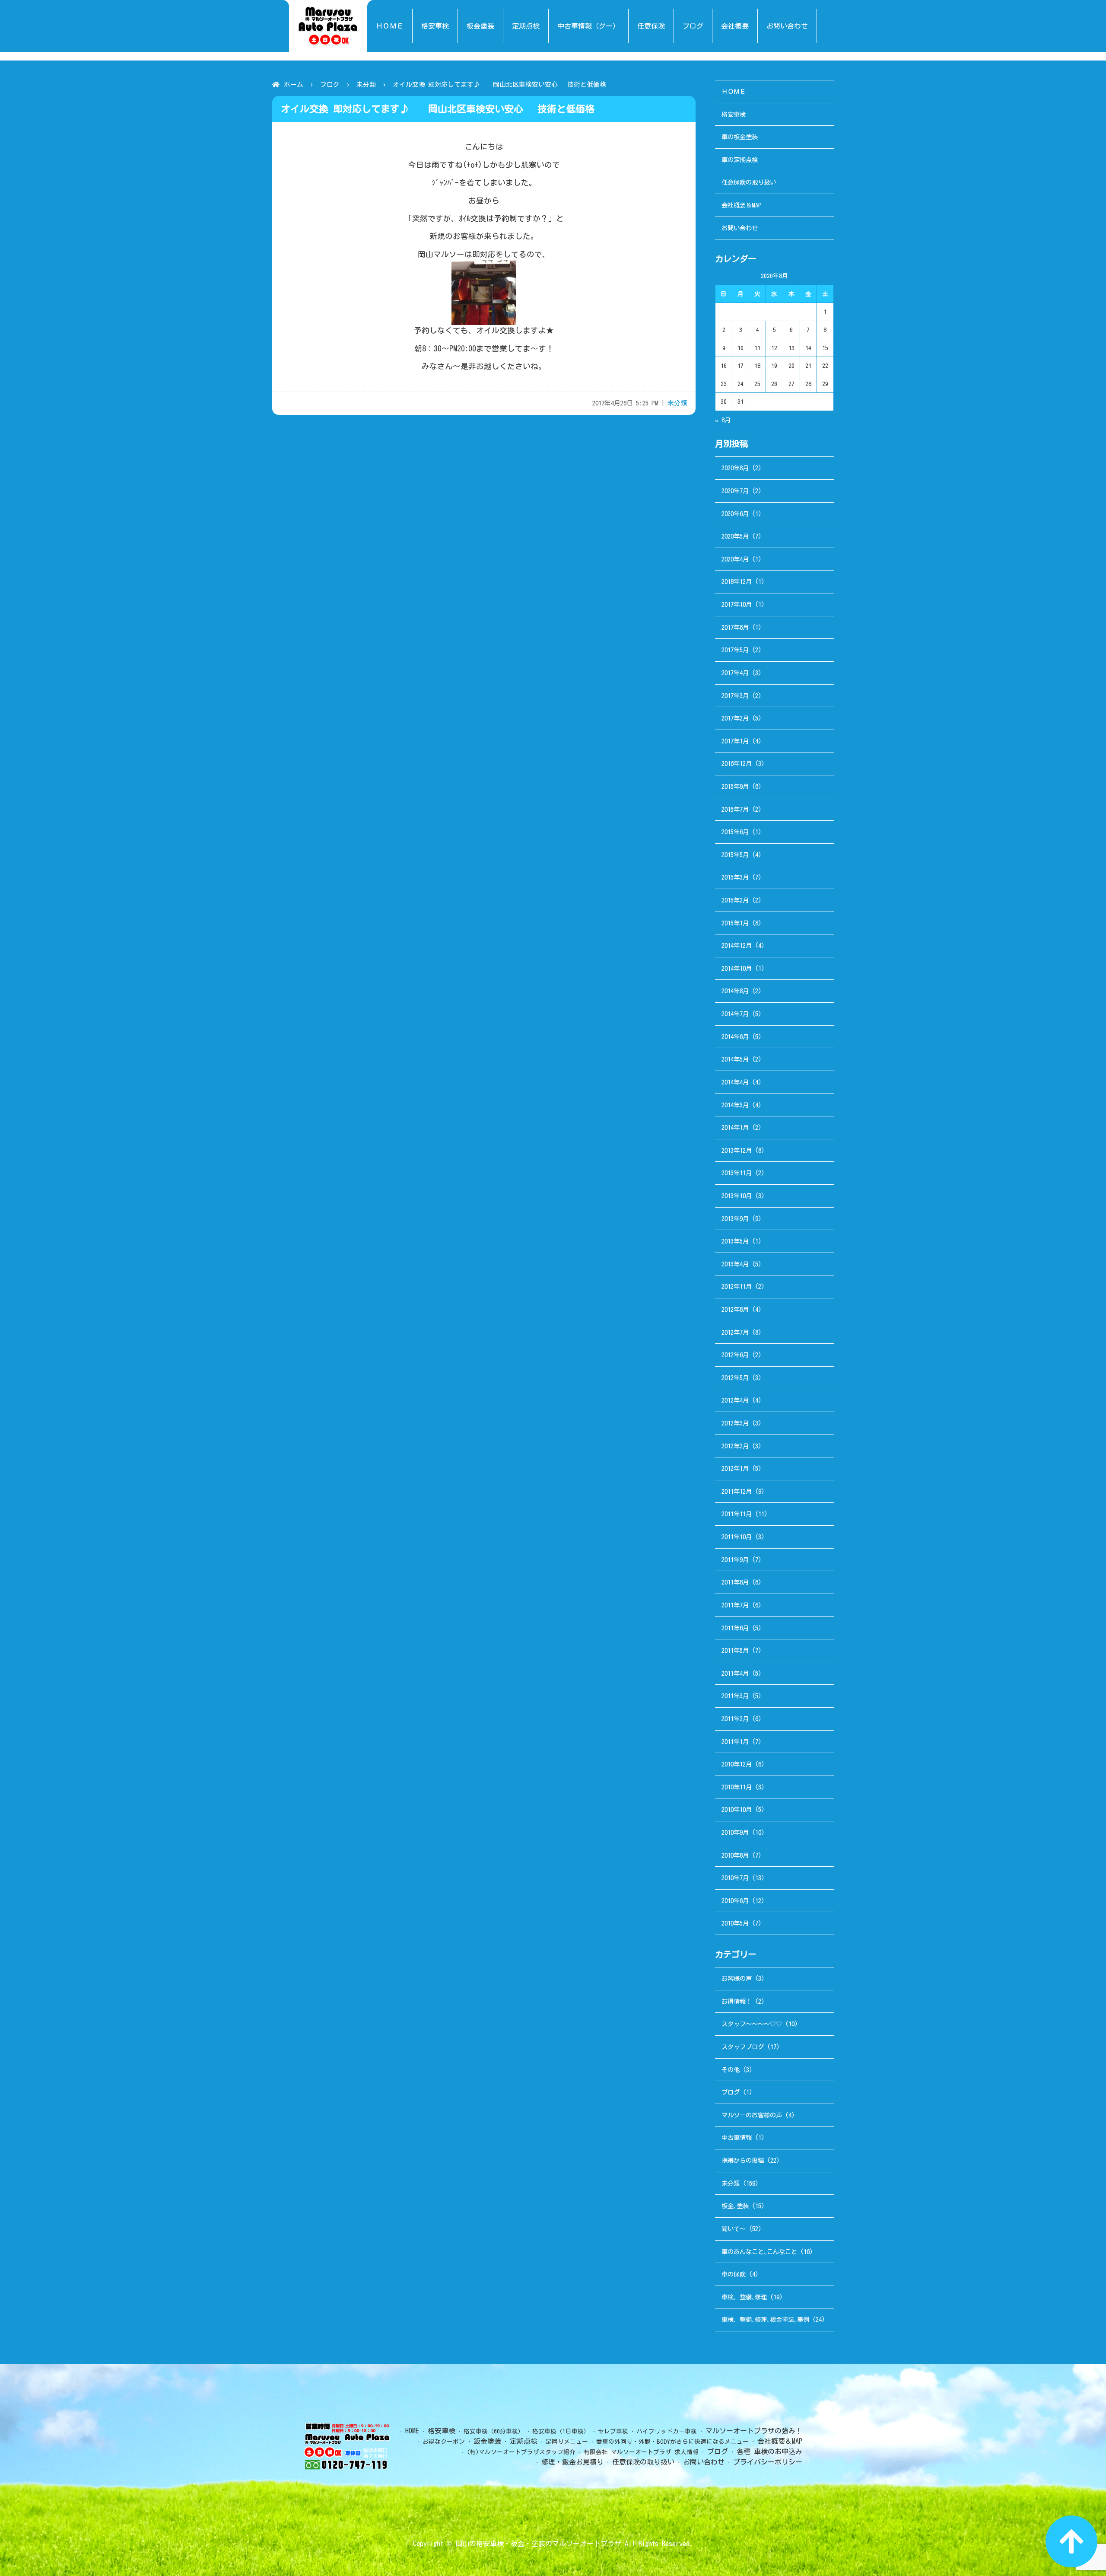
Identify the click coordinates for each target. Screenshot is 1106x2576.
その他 (731, 2070)
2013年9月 (735, 1219)
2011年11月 (737, 1514)
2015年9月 (735, 786)
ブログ (330, 84)
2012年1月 (735, 1468)
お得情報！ (737, 2001)
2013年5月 (735, 1241)
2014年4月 (735, 1082)
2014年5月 (735, 1059)
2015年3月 (735, 877)
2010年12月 (737, 1764)
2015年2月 (735, 900)
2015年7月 (735, 809)
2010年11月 (737, 1787)
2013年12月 (737, 1150)
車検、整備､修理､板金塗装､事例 (765, 2319)
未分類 (366, 84)
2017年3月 (735, 696)
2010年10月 (737, 1809)
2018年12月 (737, 582)
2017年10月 (737, 604)
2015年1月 (735, 923)
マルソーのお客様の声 (752, 2115)
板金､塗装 (735, 2206)
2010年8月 (735, 1855)
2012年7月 (735, 1332)
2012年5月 (735, 1378)
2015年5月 (735, 855)
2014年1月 (735, 1127)
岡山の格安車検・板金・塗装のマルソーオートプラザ (538, 2544)
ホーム (294, 84)
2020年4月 (735, 559)
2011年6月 (735, 1628)
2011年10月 (737, 1537)
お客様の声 (737, 1978)
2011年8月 (735, 1582)
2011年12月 (737, 1491)
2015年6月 (735, 832)
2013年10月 (737, 1196)
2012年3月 (735, 1423)
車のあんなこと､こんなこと (759, 2252)
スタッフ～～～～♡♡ (752, 2024)
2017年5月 (735, 650)
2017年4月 (735, 673)
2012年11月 (737, 1286)
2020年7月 (735, 491)
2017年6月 (735, 627)
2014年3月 (735, 1105)
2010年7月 (735, 1878)
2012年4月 (735, 1400)
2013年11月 (737, 1173)
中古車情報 (737, 2138)
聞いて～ (734, 2229)
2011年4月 (735, 1673)
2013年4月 (735, 1264)
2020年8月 (735, 468)
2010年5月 (735, 1923)
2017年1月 (735, 741)
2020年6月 (735, 514)
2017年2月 (735, 718)
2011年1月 (735, 1742)
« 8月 (723, 420)
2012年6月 (735, 1355)
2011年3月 (735, 1696)
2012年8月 (735, 1309)
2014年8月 (735, 991)
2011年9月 (735, 1560)
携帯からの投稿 (743, 2160)
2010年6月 (735, 1901)
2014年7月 (735, 1014)
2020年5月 (735, 536)
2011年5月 (735, 1650)
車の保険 (734, 2274)
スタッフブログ (743, 2047)
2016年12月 (737, 764)
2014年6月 (735, 1037)
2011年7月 (735, 1605)
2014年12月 (737, 945)
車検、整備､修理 (744, 2297)
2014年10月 (737, 968)
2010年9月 (735, 1832)
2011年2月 (735, 1719)
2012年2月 (735, 1446)
